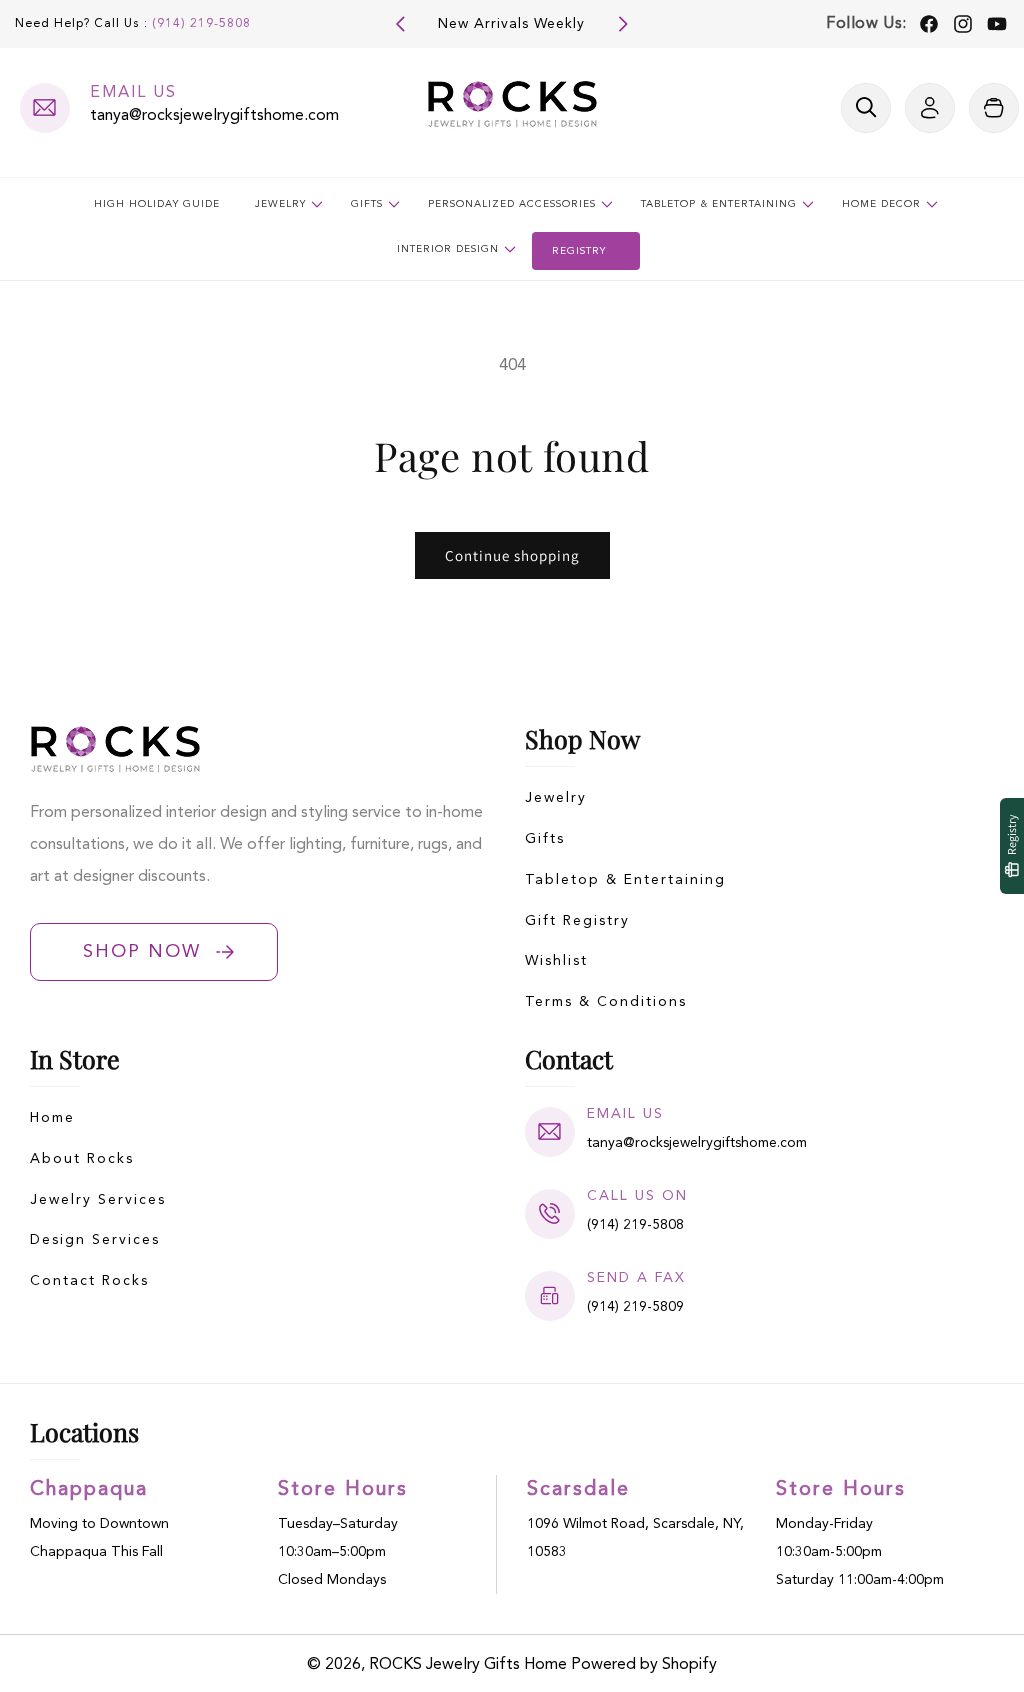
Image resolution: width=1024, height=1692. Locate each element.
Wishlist (556, 961)
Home (52, 1118)
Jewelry (556, 798)
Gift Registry (577, 921)
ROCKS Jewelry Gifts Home (468, 1665)
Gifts (545, 839)
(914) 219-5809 (635, 1307)
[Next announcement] (623, 24)
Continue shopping (512, 555)
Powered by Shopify (644, 1665)
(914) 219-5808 (201, 24)
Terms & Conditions (606, 1002)
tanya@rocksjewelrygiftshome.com (214, 116)
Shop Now (142, 952)
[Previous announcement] (401, 24)
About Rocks (82, 1159)
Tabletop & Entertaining (625, 880)
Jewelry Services (98, 1200)
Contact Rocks (89, 1281)
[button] (866, 108)
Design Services (95, 1240)
